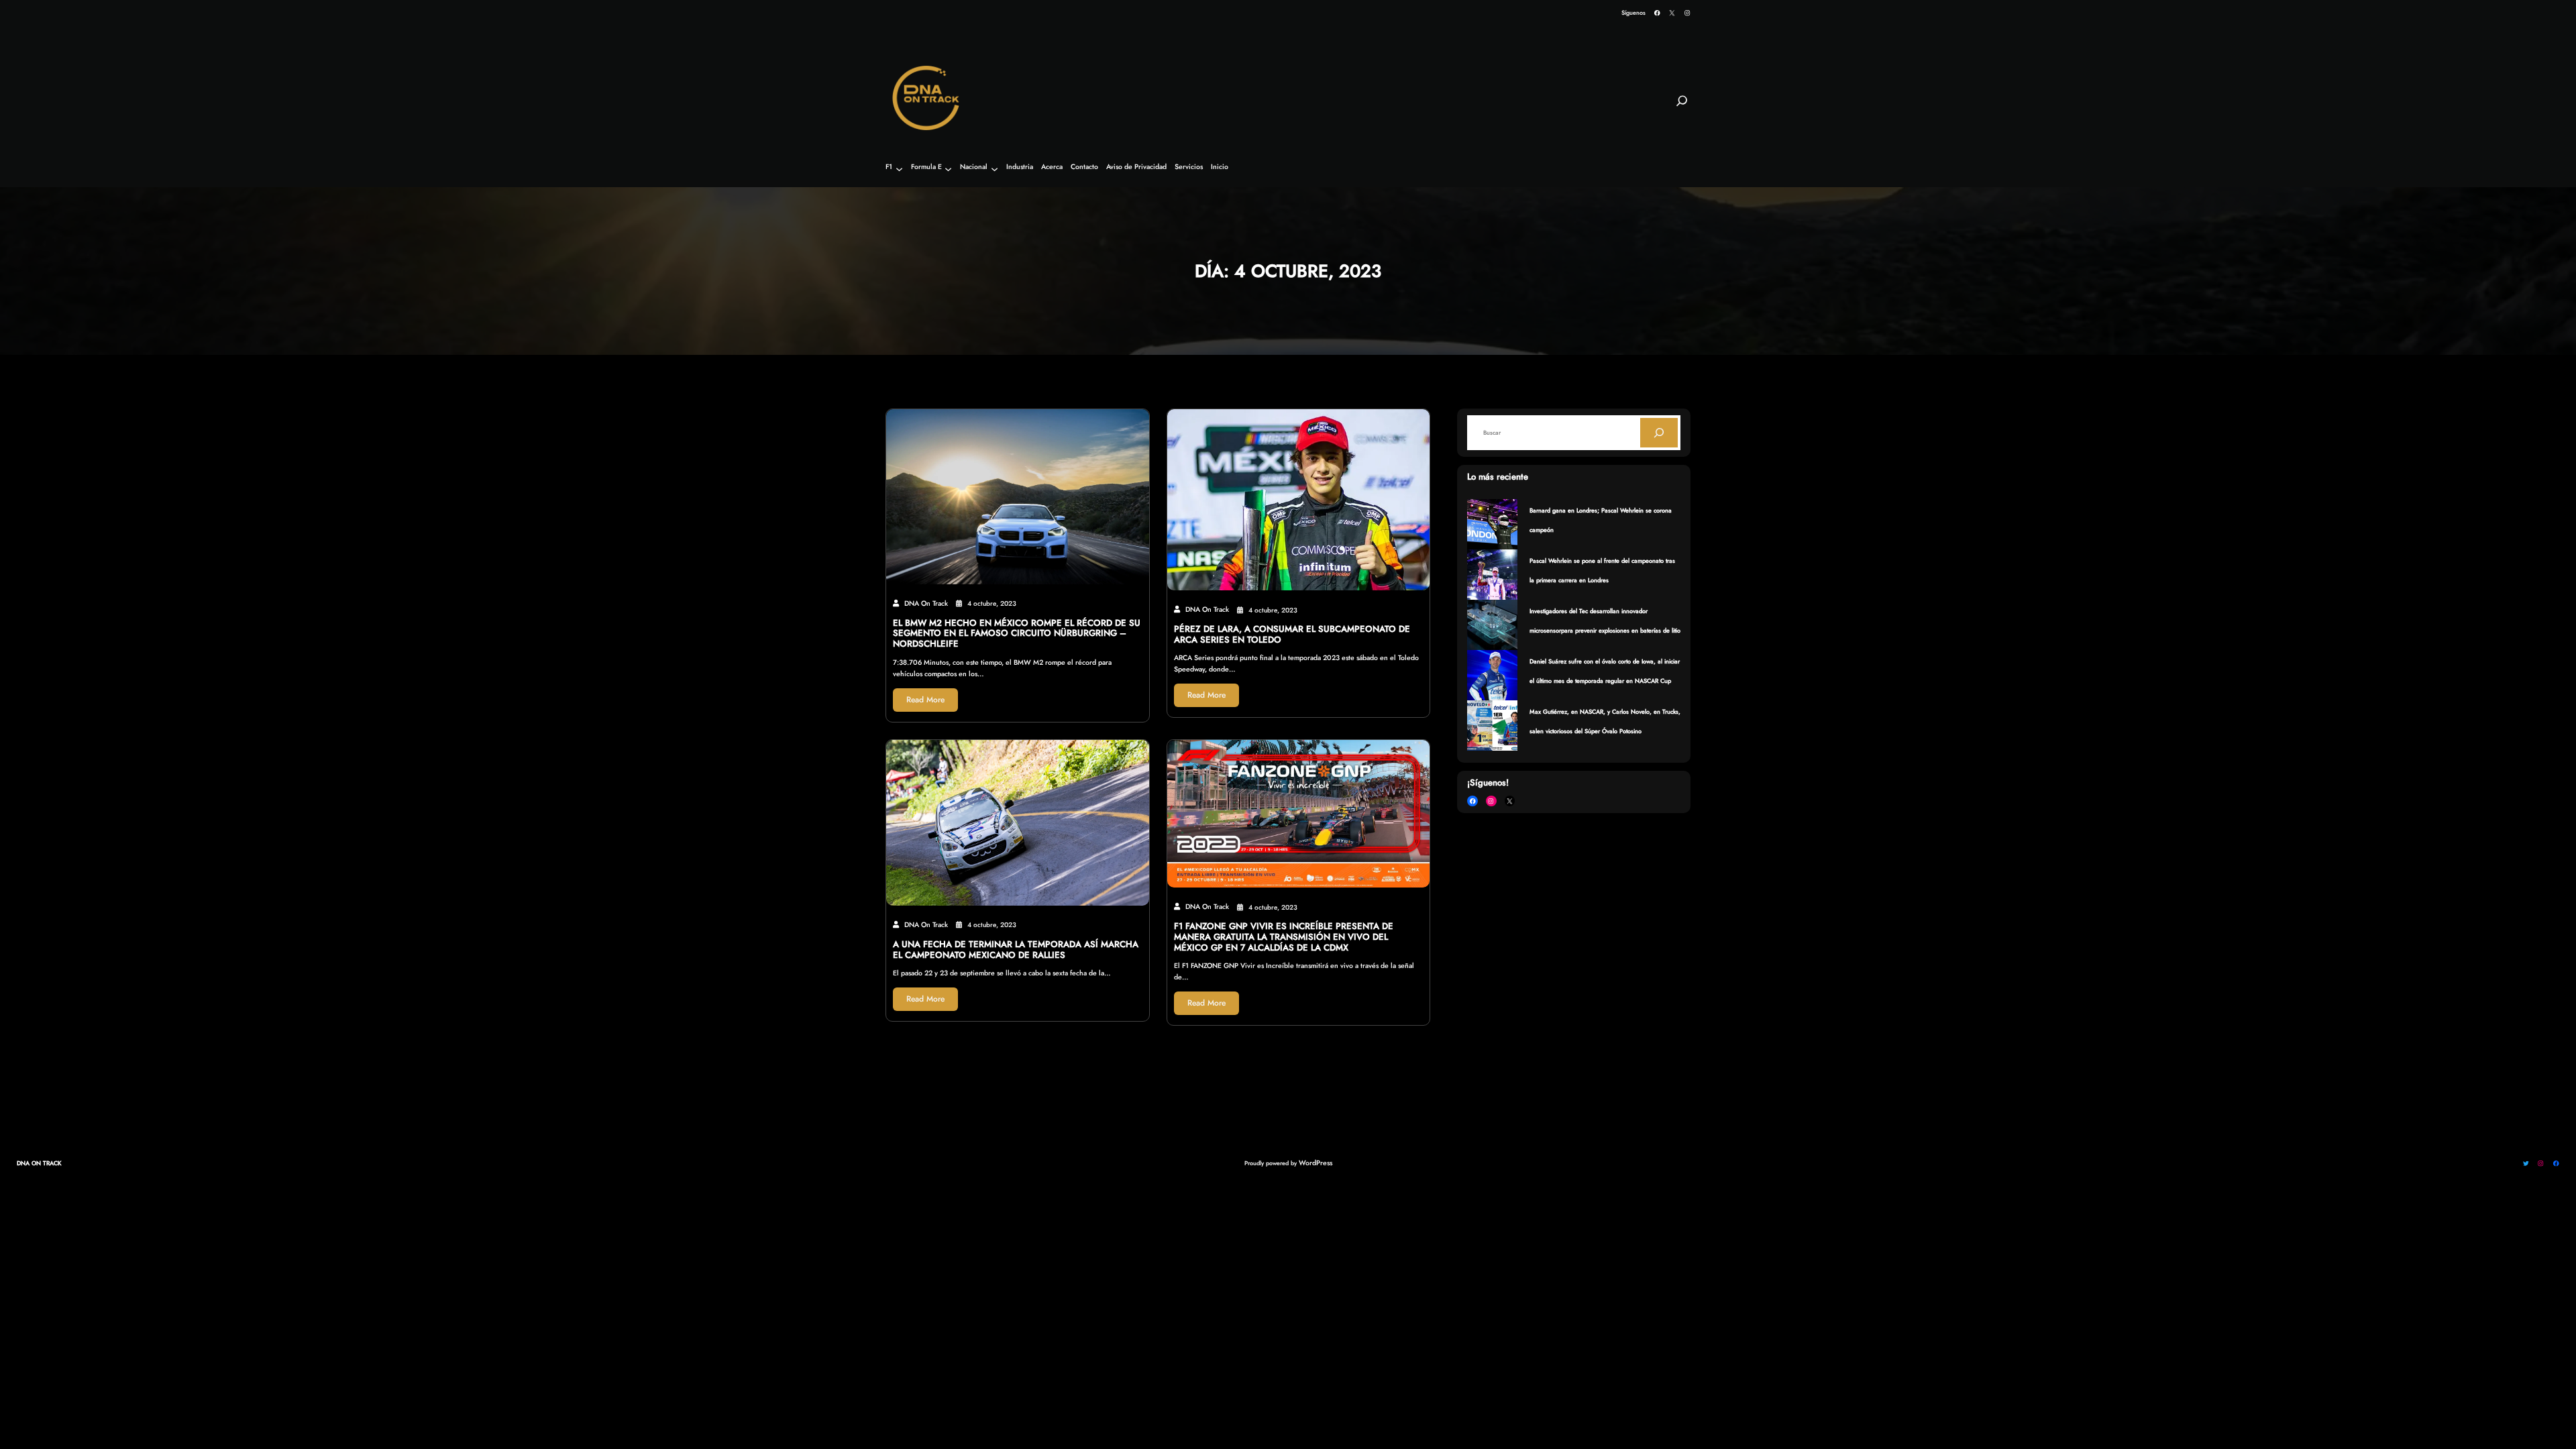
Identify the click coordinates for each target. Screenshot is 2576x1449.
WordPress (1316, 1163)
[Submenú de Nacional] (995, 169)
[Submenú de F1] (899, 169)
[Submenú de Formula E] (948, 169)
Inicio (1220, 167)
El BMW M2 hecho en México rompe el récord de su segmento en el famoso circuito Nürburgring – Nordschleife (1017, 634)
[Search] (1659, 433)
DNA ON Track (39, 1163)
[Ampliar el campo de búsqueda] (1682, 107)
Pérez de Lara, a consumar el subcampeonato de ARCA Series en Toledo (1292, 635)
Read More (925, 700)
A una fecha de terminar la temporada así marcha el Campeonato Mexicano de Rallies (1016, 950)
